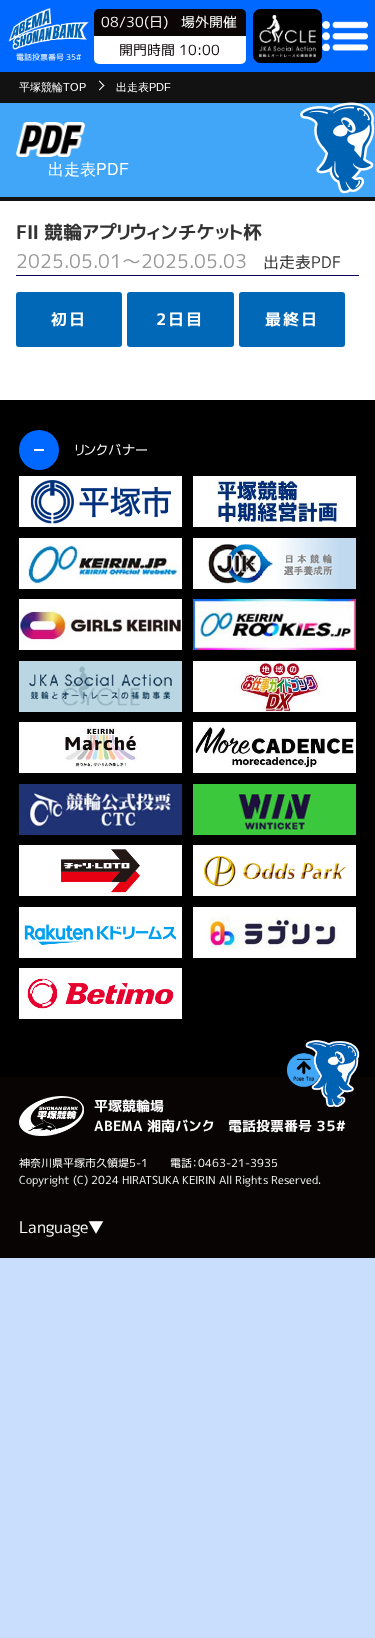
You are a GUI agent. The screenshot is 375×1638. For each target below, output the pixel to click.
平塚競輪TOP (52, 87)
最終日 (292, 319)
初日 (69, 319)
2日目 (180, 319)
